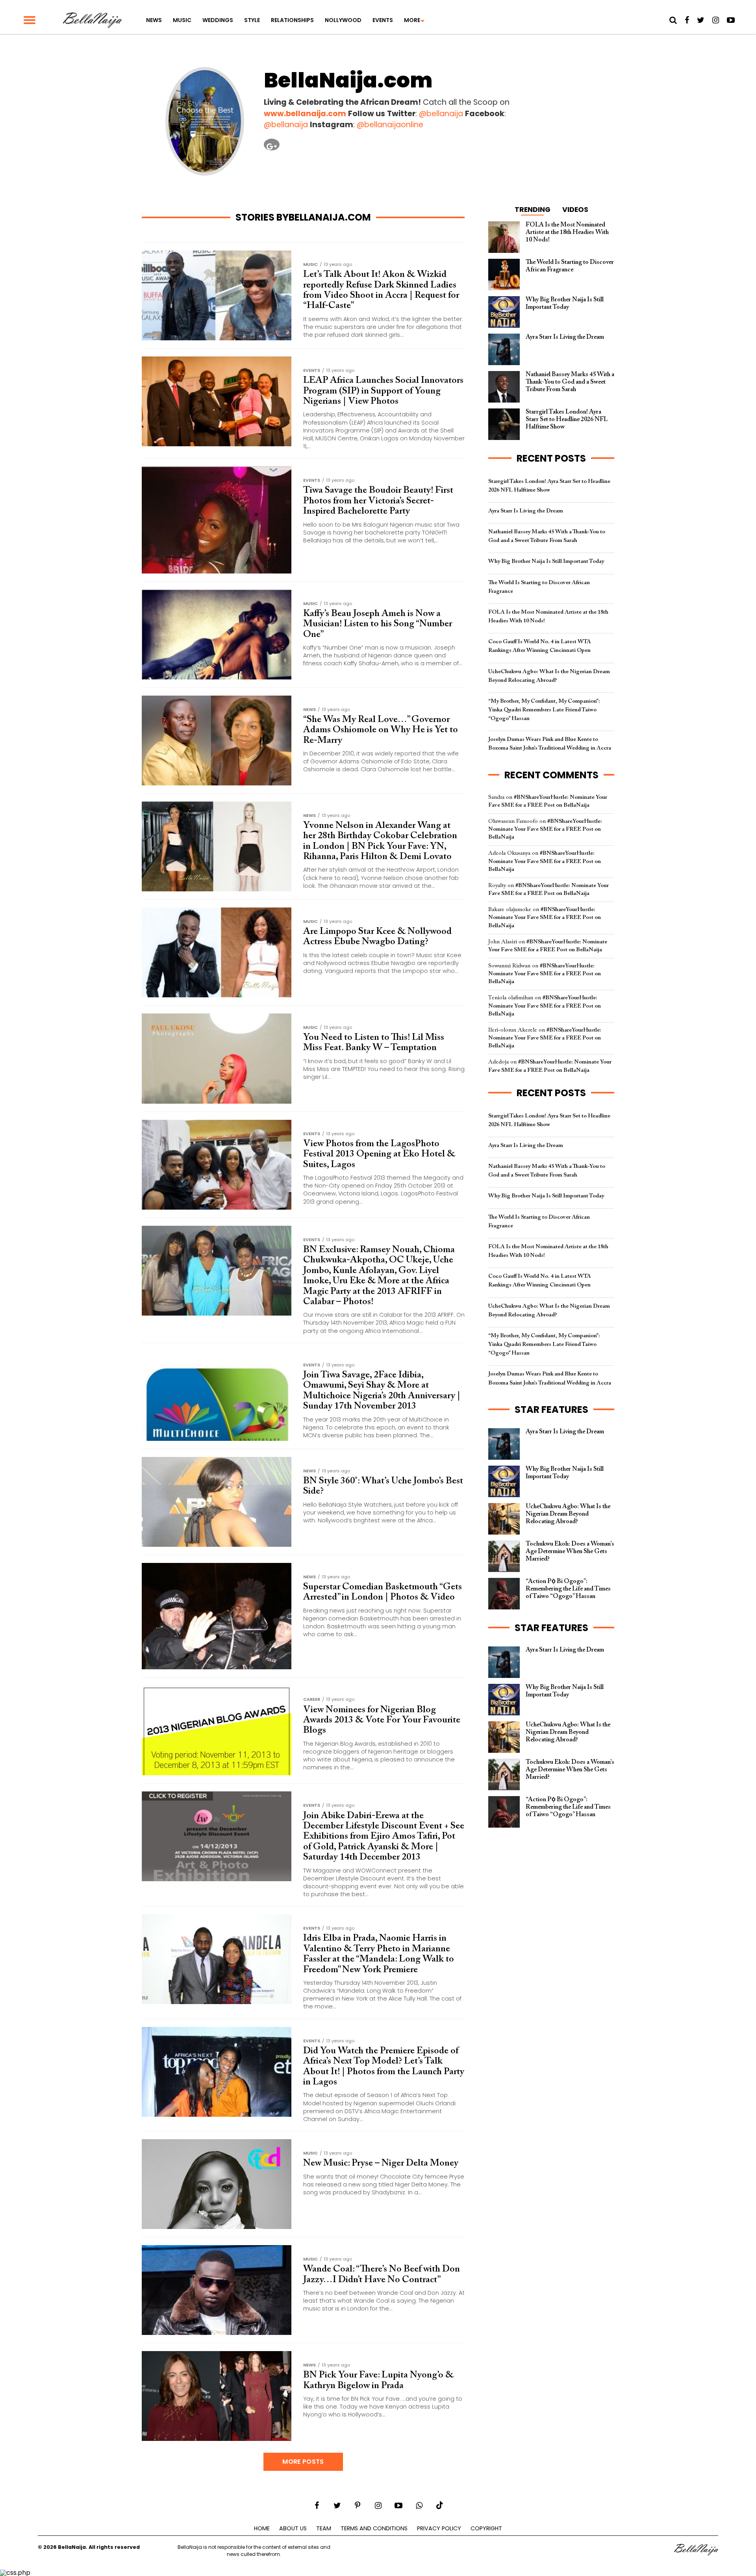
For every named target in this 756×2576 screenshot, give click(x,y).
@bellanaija (441, 114)
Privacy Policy (439, 2528)
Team (324, 2528)
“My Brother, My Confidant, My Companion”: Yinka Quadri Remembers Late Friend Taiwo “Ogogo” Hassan (544, 710)
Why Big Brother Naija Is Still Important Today (546, 561)
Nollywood (343, 20)
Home (262, 2528)
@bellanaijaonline (390, 125)
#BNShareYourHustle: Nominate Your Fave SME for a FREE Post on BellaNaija (545, 829)
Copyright (486, 2528)
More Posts (303, 2462)
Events (383, 20)
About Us (293, 2528)
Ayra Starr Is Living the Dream (526, 511)
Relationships (292, 20)
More (412, 20)
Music (182, 20)
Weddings (218, 20)
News (154, 20)
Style (252, 20)
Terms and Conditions (374, 2528)
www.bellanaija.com (305, 114)
